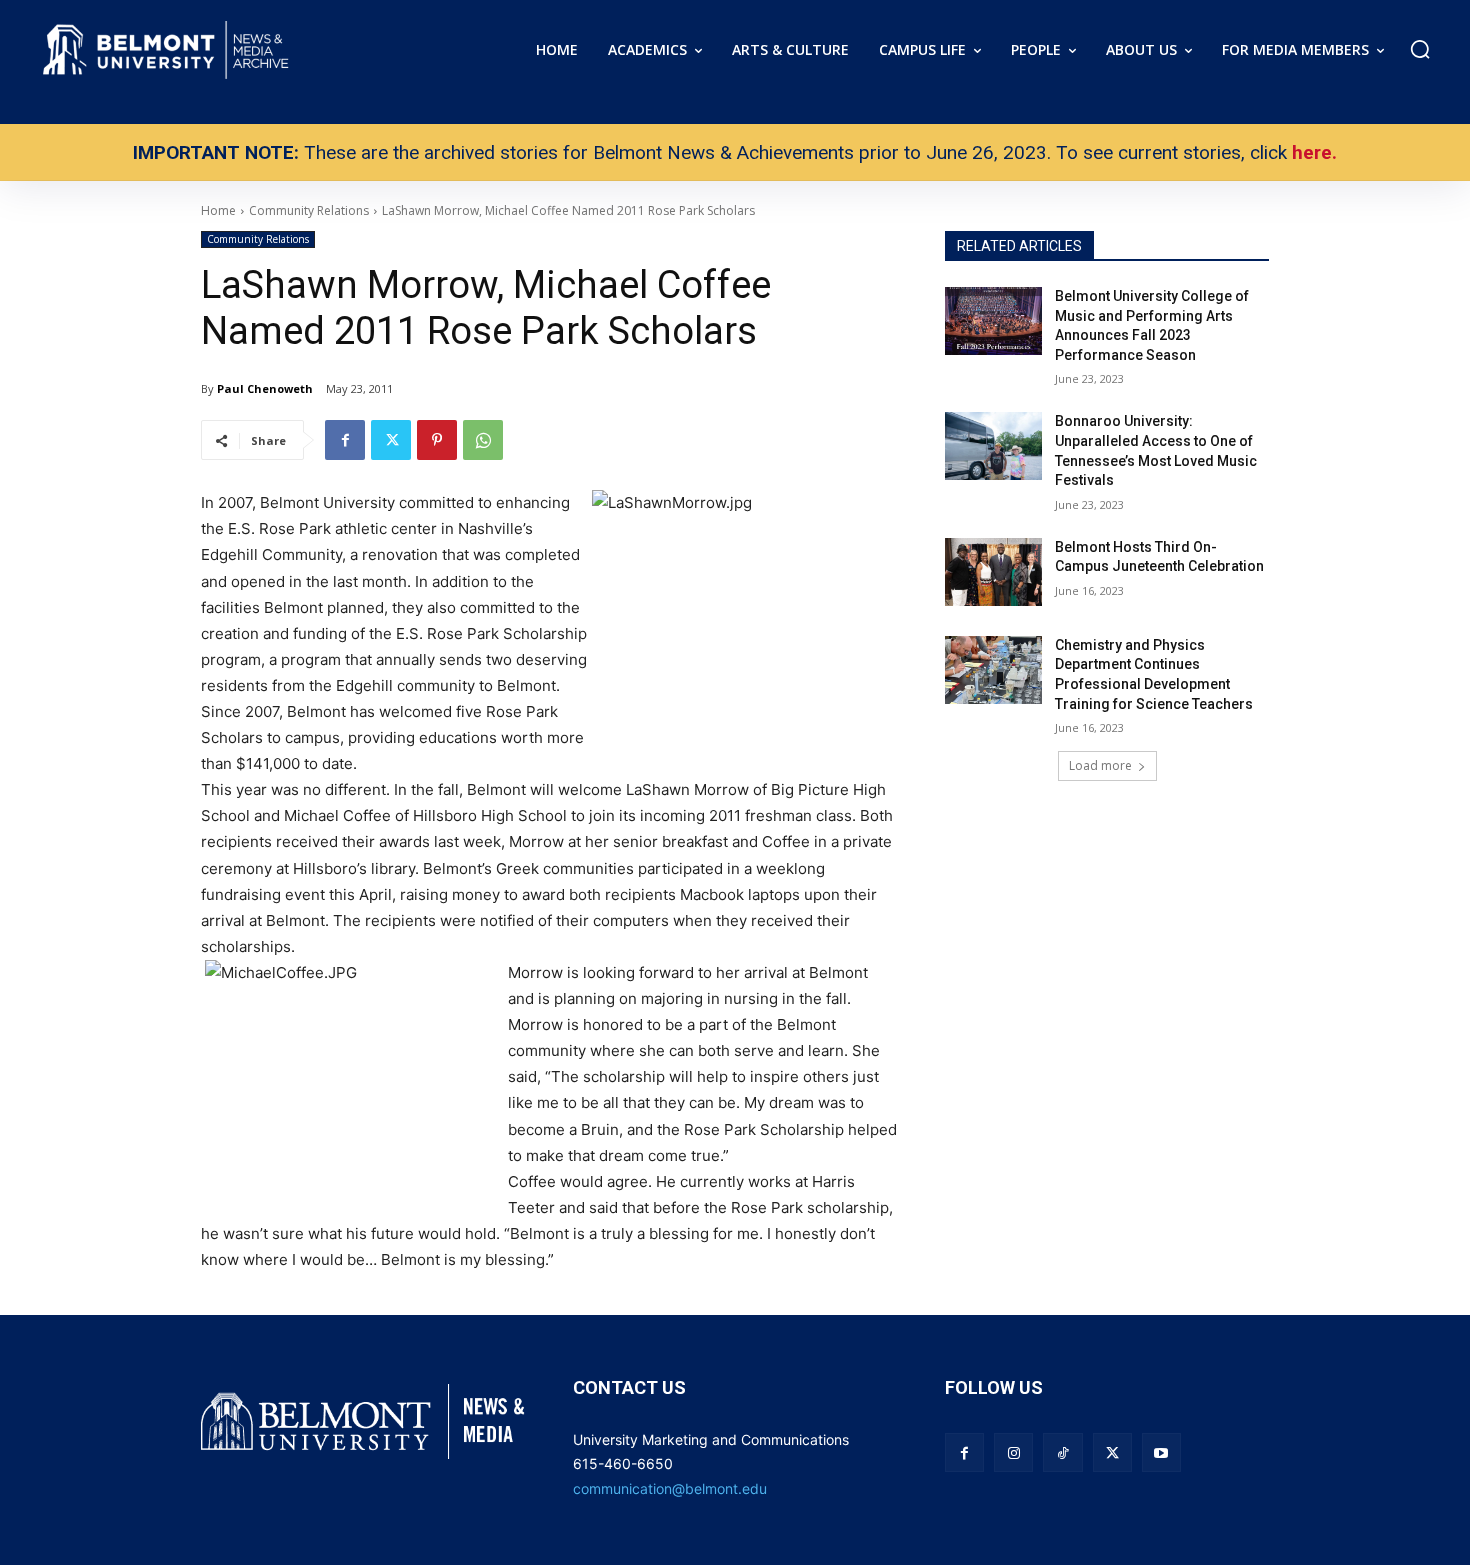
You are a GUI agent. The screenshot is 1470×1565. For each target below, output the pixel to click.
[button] (1420, 49)
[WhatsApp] (483, 440)
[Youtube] (1161, 1452)
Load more (1100, 765)
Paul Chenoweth (265, 388)
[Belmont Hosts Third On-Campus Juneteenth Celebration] (993, 572)
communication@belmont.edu (670, 1488)
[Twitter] (391, 440)
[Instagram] (1013, 1452)
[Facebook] (345, 440)
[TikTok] (1062, 1452)
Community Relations (258, 239)
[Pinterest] (437, 440)
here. (1314, 152)
